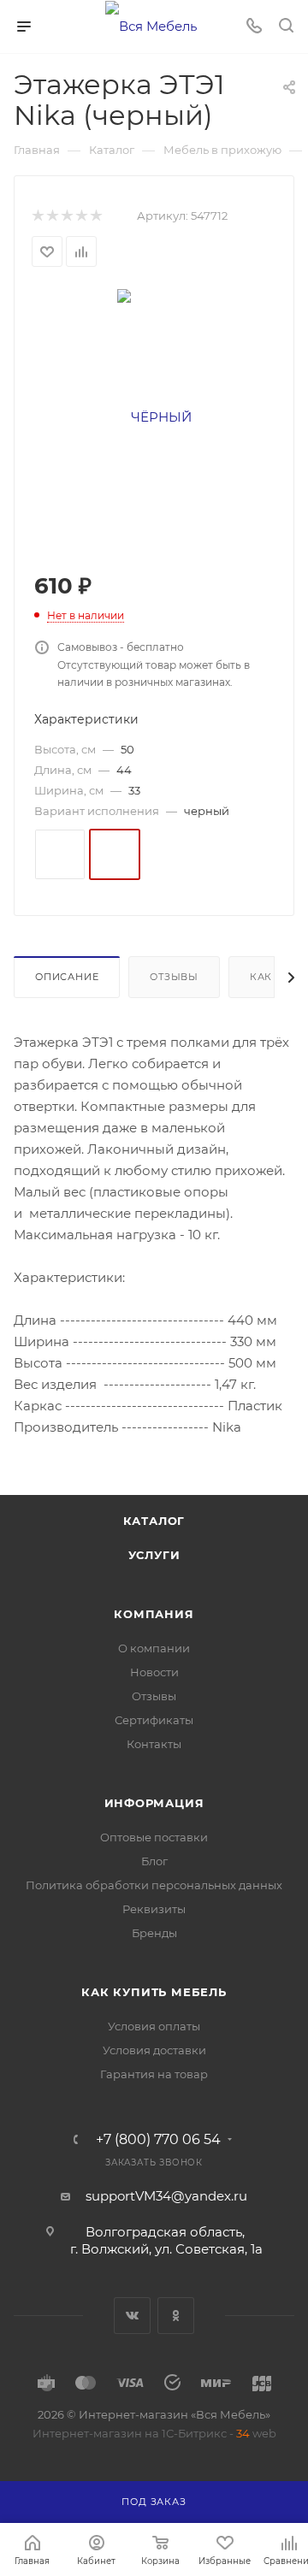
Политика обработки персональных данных (154, 1885)
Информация (154, 1803)
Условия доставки (154, 2050)
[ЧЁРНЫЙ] (154, 416)
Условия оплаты (154, 2026)
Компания (154, 1614)
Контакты (154, 1744)
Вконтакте (132, 2316)
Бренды (154, 1933)
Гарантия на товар (154, 2074)
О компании (154, 1648)
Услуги (154, 1555)
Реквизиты (154, 1909)
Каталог (154, 1521)
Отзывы (174, 977)
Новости (154, 1672)
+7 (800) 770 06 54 (158, 2140)
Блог (154, 1861)
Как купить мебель (154, 1992)
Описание (67, 977)
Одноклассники (176, 2316)
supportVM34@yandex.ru (166, 2196)
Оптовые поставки (154, 1837)
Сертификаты (154, 1720)
